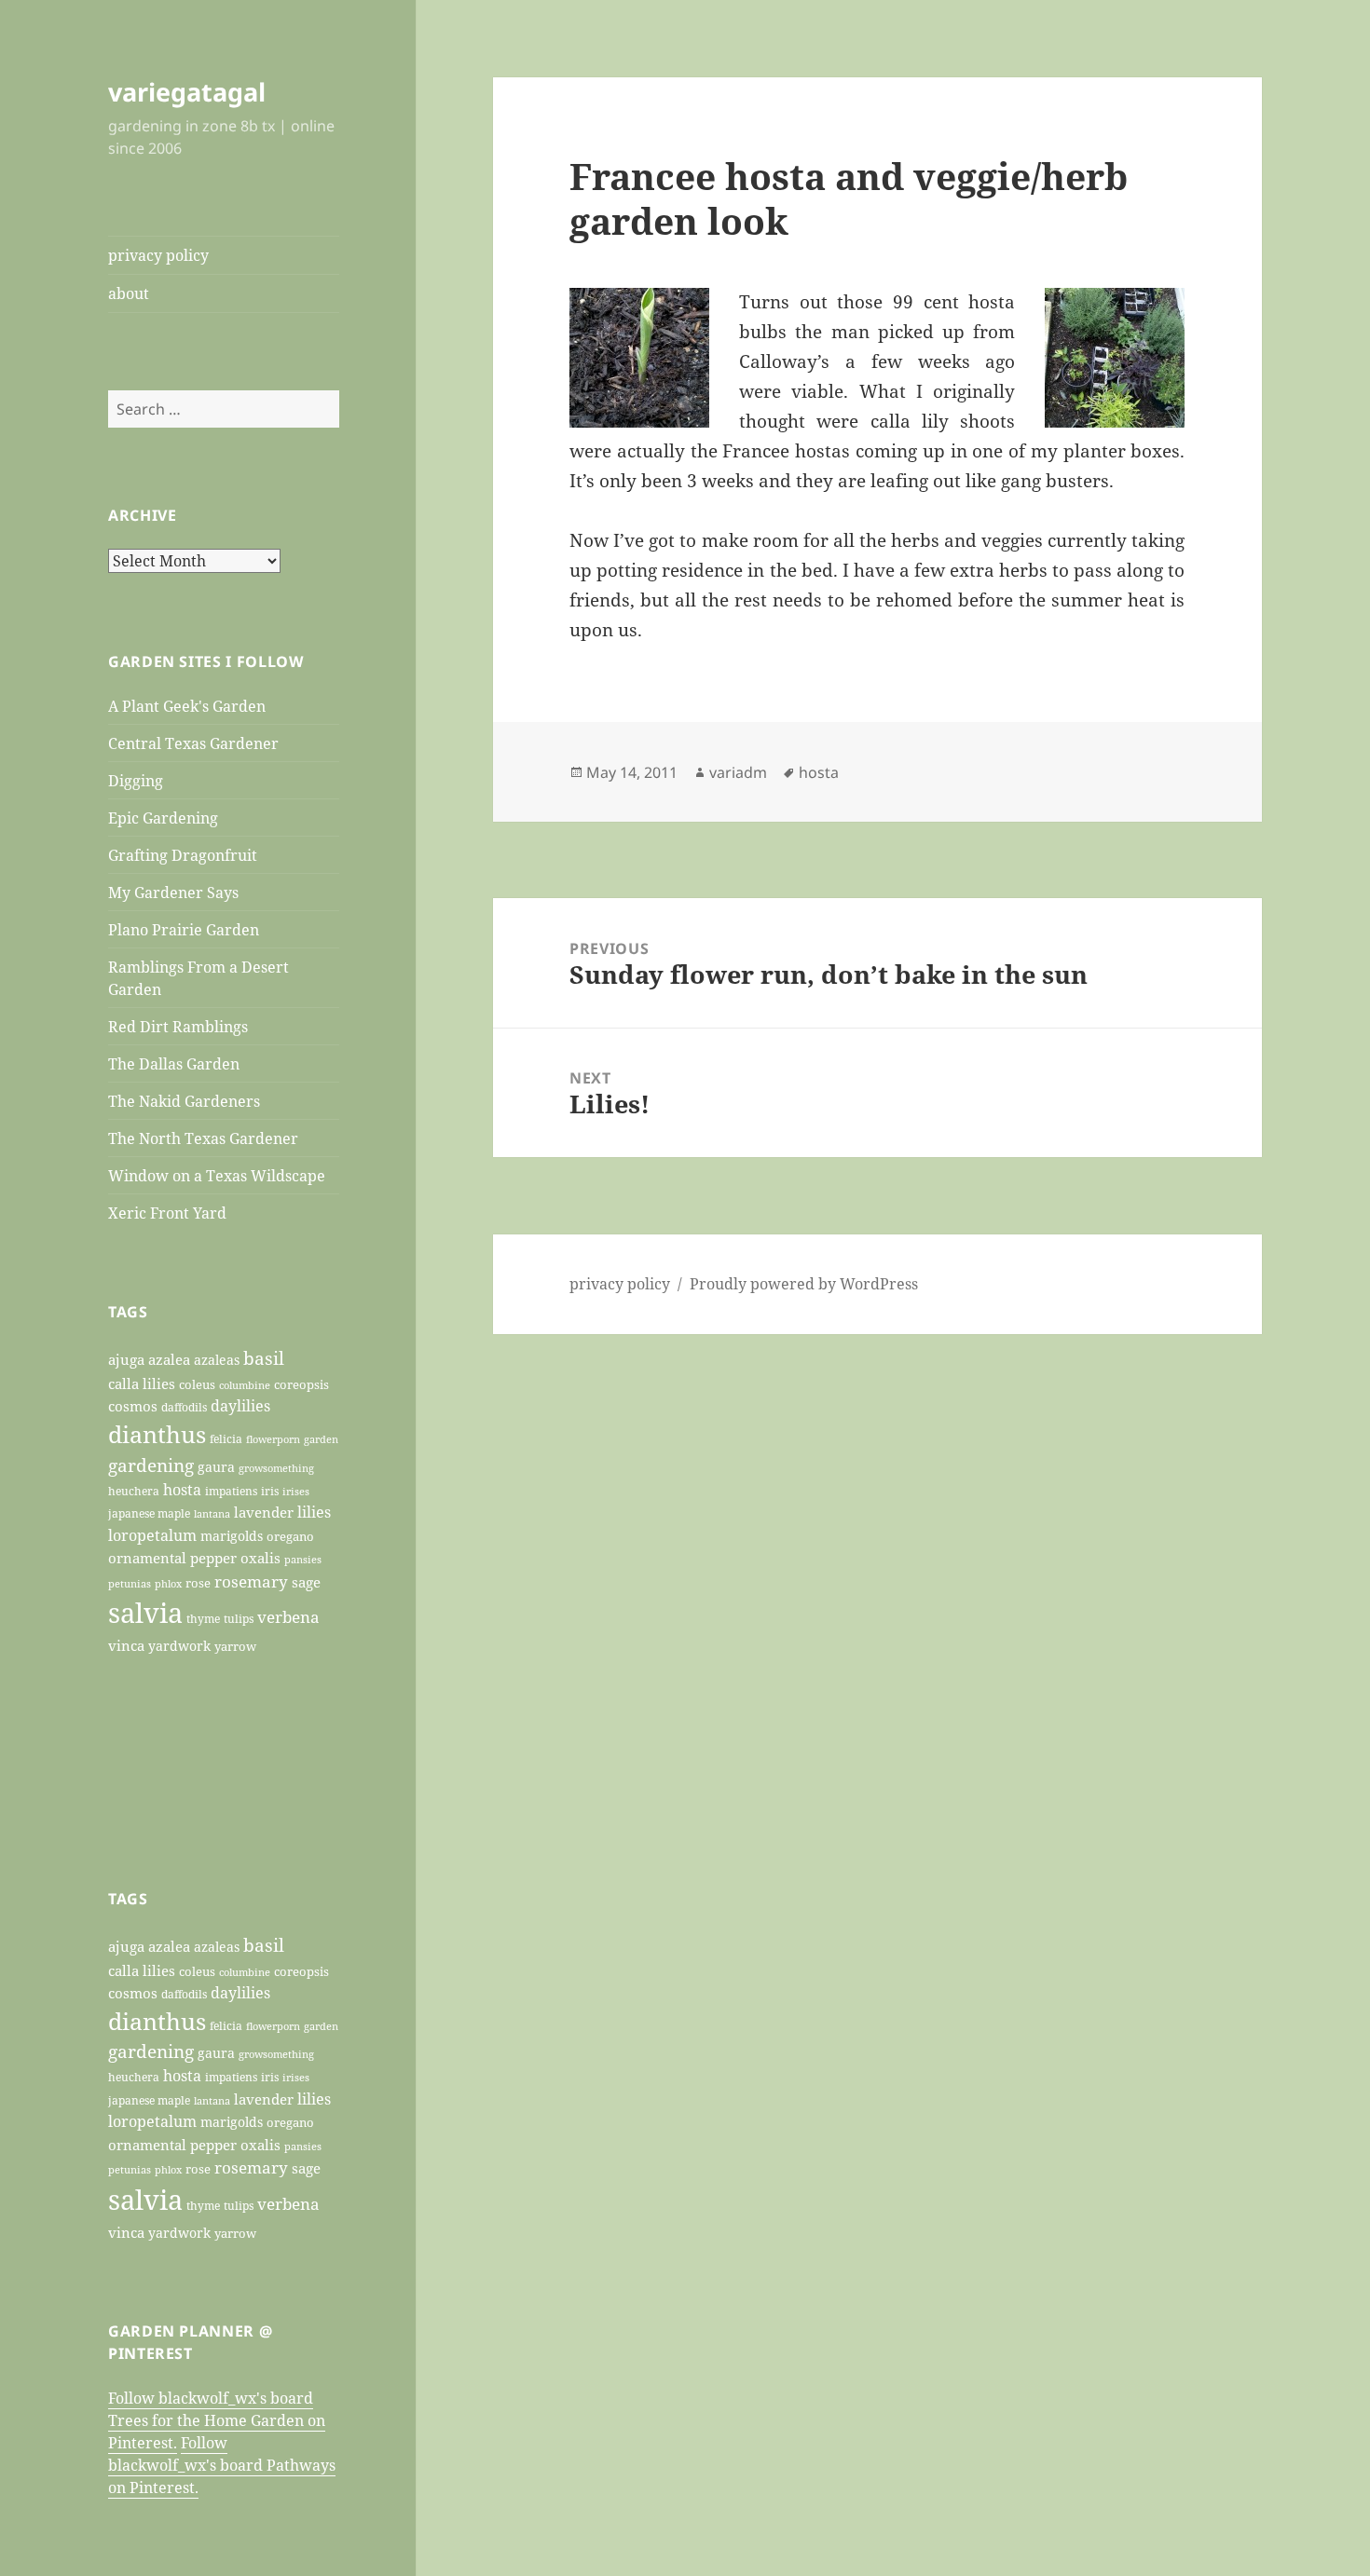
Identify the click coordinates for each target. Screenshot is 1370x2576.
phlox (168, 1584)
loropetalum (152, 1535)
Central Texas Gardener (193, 743)
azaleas (217, 1360)
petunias (130, 1583)
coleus (197, 1384)
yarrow (235, 1646)
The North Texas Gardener (203, 1138)
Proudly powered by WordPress (804, 1284)
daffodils (184, 1407)
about (129, 293)
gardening (151, 1465)
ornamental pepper (172, 1558)
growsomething (276, 1468)
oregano (290, 1536)
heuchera (134, 1491)
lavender (264, 1512)
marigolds (232, 1536)
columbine (245, 1385)
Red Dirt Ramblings (178, 1027)
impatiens (231, 1491)
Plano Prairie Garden (184, 930)
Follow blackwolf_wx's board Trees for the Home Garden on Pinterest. (217, 2420)
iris (270, 1491)
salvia (145, 1613)
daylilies (240, 1406)
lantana (212, 1514)
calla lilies (142, 1383)
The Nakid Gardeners (184, 1101)
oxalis (260, 1558)
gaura (216, 1467)
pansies (303, 1559)
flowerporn (273, 1439)
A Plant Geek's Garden (187, 706)
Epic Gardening (163, 818)
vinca (126, 1645)
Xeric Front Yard (167, 1213)
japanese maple (149, 1513)
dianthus (157, 1434)
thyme (203, 1618)
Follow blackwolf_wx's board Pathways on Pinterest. (222, 2465)
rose (198, 1583)
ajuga (126, 1359)
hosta (182, 1490)
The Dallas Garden (174, 1064)
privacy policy (158, 255)
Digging (136, 781)
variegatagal (187, 92)
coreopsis (301, 1384)
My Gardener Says (173, 893)
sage (306, 1582)
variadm (738, 772)
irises (296, 1491)
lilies (314, 1512)
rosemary (251, 1581)
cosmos (133, 1406)
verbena (288, 1616)
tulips (239, 1619)
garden (321, 1439)
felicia (226, 1439)
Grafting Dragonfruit (183, 855)
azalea (169, 1359)
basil (264, 1358)
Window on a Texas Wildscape (217, 1176)
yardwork (179, 1646)
